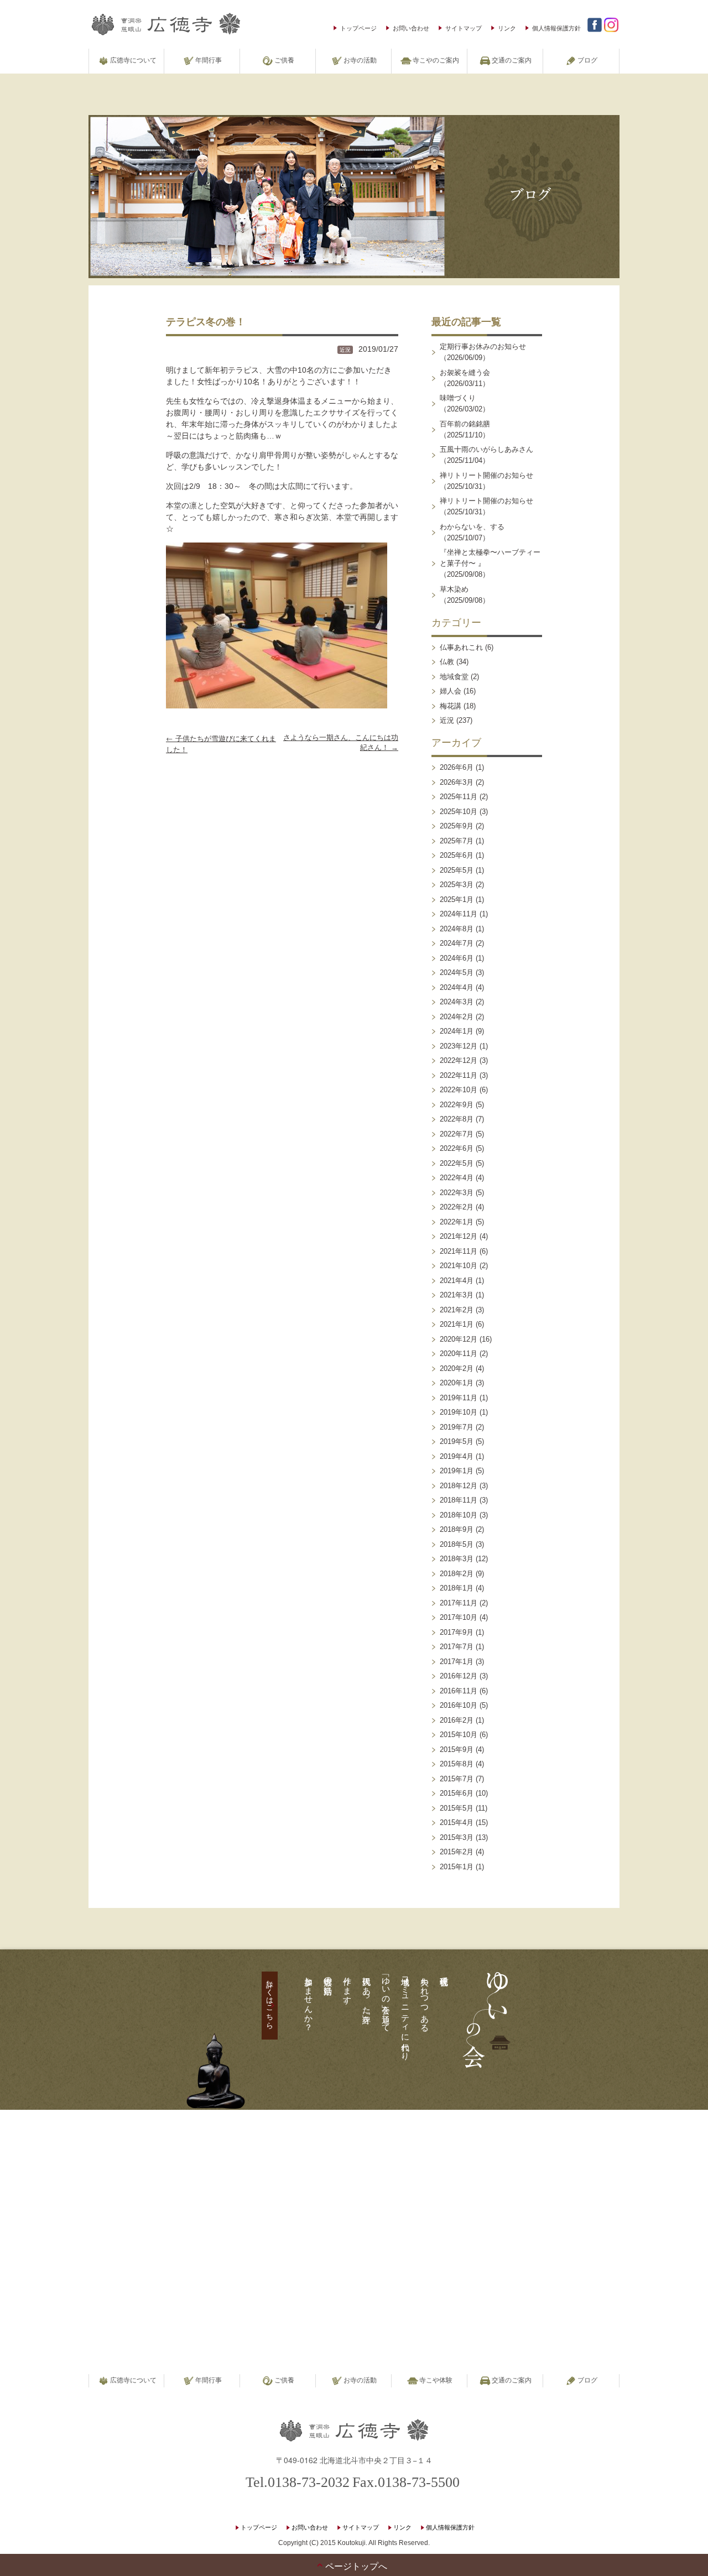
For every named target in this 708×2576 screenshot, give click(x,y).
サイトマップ (464, 28)
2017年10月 (459, 1617)
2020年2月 (457, 1368)
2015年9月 (457, 1750)
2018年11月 (459, 1500)
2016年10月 (459, 1705)
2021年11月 (459, 1251)
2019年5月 (457, 1441)
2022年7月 (457, 1134)
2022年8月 (457, 1119)
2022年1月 (457, 1222)
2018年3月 (457, 1559)
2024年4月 (457, 987)
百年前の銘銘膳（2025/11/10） (465, 429)
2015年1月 (457, 1867)
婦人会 (451, 691)
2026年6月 (457, 767)
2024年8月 (457, 929)
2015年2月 (457, 1852)
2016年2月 (457, 1720)
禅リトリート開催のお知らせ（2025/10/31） (486, 481)
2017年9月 (457, 1632)
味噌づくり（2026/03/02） (465, 403)
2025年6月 (457, 855)
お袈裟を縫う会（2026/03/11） (465, 378)
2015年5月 (457, 1808)
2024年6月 (457, 958)
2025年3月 (457, 885)
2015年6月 (457, 1793)
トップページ (358, 28)
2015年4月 (457, 1823)
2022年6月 (457, 1148)
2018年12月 (459, 1486)
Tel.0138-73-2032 (298, 2482)
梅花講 (451, 706)
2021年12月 (459, 1236)
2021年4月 (457, 1281)
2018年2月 (457, 1574)
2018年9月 (457, 1529)
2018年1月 (457, 1588)
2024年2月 (457, 1017)
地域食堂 (454, 677)
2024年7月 (457, 943)
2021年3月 (457, 1295)
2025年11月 (459, 797)
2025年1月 (457, 899)
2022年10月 (459, 1090)
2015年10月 (459, 1735)
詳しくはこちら (270, 2000)
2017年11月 (459, 1603)
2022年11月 (459, 1075)
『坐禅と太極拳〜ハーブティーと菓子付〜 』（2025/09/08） (490, 563)
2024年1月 (457, 1031)
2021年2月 (457, 1310)
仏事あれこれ (461, 647)
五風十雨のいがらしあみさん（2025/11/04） (486, 455)
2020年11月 (459, 1354)
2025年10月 (459, 812)
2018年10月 (459, 1515)
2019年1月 (457, 1471)
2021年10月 (459, 1266)
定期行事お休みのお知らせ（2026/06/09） (483, 352)
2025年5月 (457, 870)
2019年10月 (459, 1412)
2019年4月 (457, 1456)
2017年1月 (457, 1662)
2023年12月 (459, 1046)
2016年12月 (459, 1676)
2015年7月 (457, 1779)
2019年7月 (457, 1427)
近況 (345, 350)
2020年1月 (457, 1383)
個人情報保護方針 (556, 28)
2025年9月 (457, 826)
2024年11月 (459, 914)
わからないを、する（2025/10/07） (472, 532)
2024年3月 (457, 1002)
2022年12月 (459, 1060)
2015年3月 (457, 1837)
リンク (507, 28)
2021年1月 (457, 1324)
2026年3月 (457, 782)
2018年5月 (457, 1544)
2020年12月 (459, 1339)
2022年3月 (457, 1193)
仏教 (447, 662)
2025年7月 (457, 841)
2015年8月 (457, 1764)
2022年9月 (457, 1105)
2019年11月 (459, 1398)
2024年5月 (457, 972)
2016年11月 (459, 1691)
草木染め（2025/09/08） (465, 595)
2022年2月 (457, 1207)
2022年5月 (457, 1163)
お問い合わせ (411, 28)
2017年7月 (457, 1647)
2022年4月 (457, 1178)
